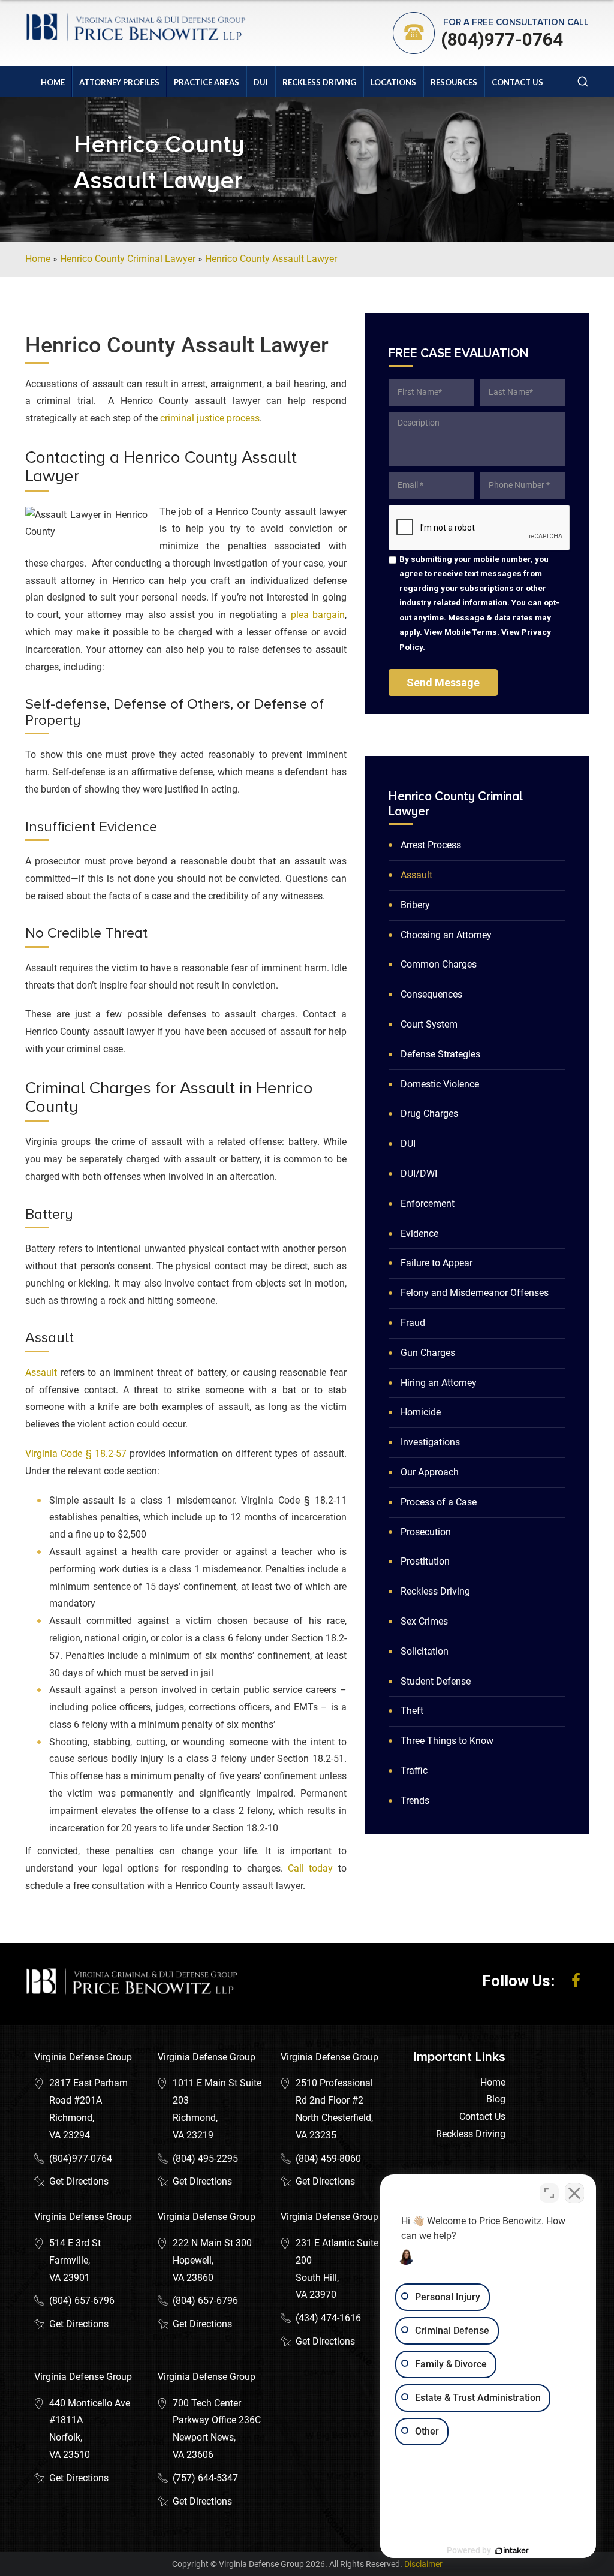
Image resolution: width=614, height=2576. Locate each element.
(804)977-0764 (502, 39)
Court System (429, 1024)
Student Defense (436, 1681)
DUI (261, 82)
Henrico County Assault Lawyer (271, 259)
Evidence (419, 1233)
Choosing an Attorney (446, 935)
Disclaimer (423, 2564)
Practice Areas (207, 82)
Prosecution (426, 1532)
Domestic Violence (440, 1084)
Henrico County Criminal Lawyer (128, 259)
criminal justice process (210, 418)
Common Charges (439, 964)
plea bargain (318, 615)
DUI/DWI (419, 1173)
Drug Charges (429, 1114)
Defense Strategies (440, 1054)
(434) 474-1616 (328, 2318)
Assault (41, 1373)
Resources (454, 82)
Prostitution (425, 1561)
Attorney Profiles (119, 82)
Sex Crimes (424, 1621)
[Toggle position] (549, 2193)
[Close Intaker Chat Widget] (574, 2193)
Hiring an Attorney (439, 1383)
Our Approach (430, 1472)
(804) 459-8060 (328, 2158)
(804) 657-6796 (82, 2301)
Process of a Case (439, 1502)
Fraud (413, 1323)
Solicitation (425, 1651)
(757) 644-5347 (205, 2478)
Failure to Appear (437, 1263)
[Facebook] (576, 1981)
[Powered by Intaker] (512, 2551)
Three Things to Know (447, 1741)
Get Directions (79, 2181)
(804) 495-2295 (205, 2158)
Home (53, 82)
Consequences (431, 994)
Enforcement (428, 1203)
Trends (415, 1801)
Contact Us (517, 82)
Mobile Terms (471, 632)
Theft (412, 1711)
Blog (496, 2099)
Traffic (414, 1771)
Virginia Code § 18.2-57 (76, 1453)
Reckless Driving (319, 82)
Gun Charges (428, 1353)
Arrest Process (431, 845)
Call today (310, 1868)
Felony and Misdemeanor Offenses (475, 1293)
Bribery (415, 905)
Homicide (421, 1412)
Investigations (430, 1442)
